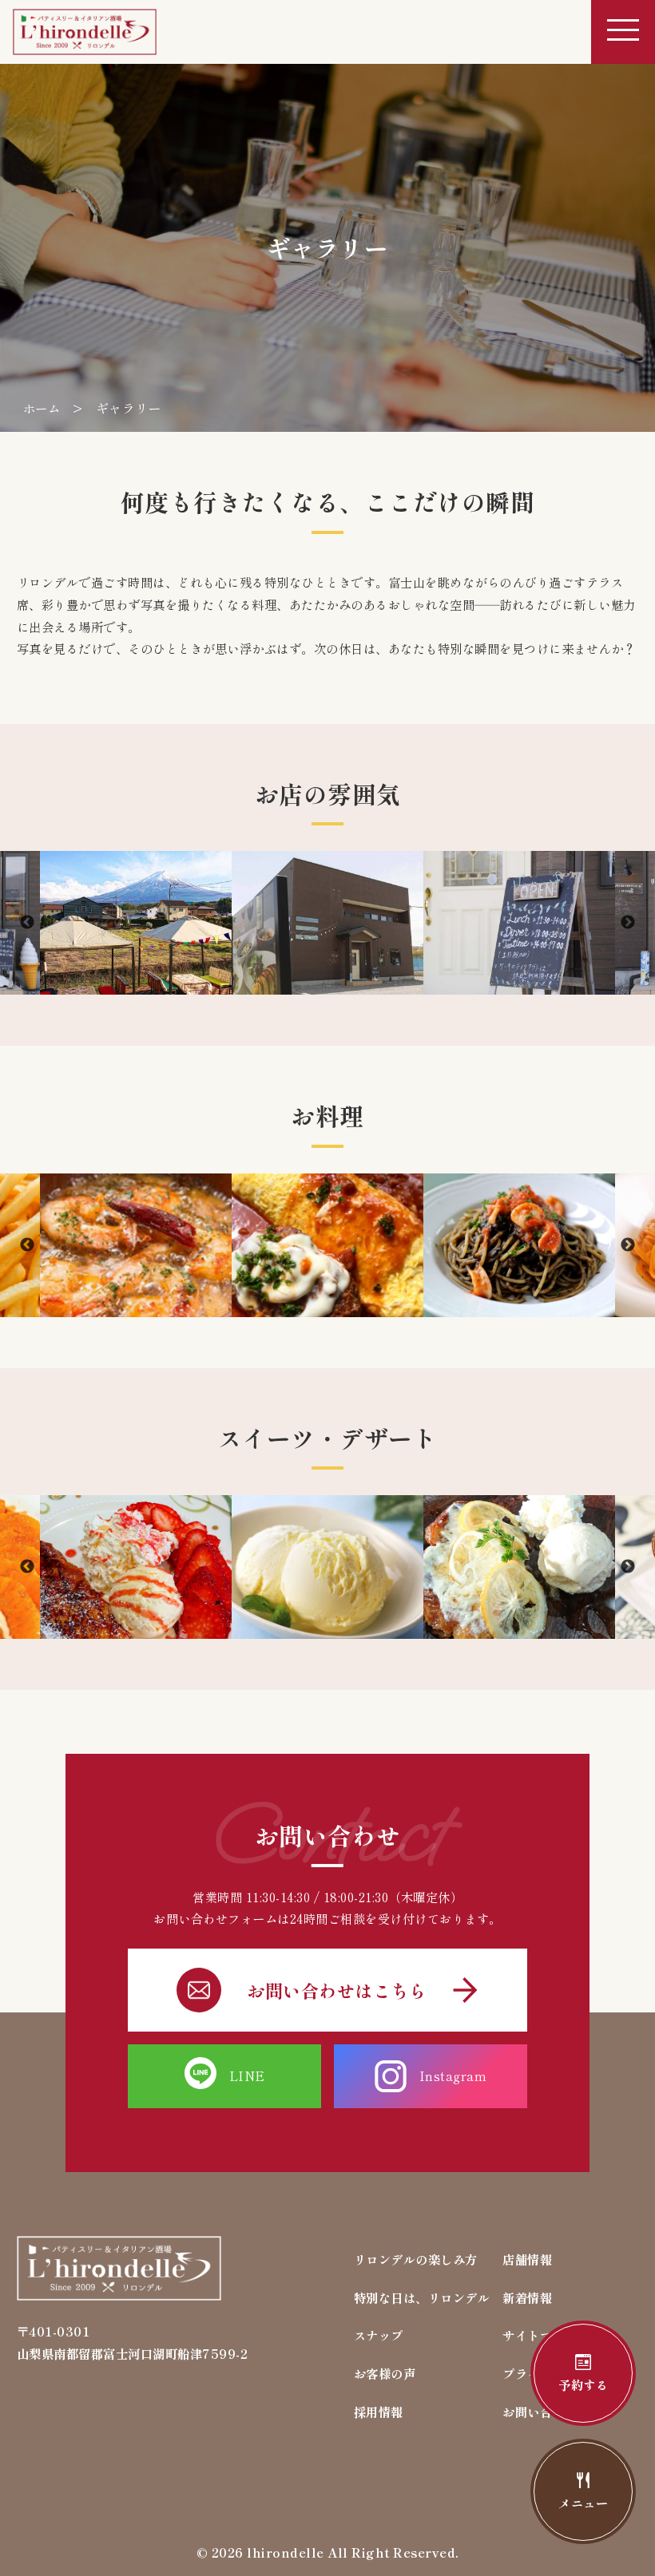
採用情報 (379, 2412)
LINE (247, 2075)
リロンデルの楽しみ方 (416, 2259)
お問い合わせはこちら (337, 1990)
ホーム (42, 408)
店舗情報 (527, 2259)
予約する (583, 2384)
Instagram (453, 2075)
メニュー (583, 2503)
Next (628, 923)
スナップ (379, 2335)
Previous (27, 923)
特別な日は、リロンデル (422, 2297)
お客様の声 (385, 2373)
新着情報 (527, 2297)
